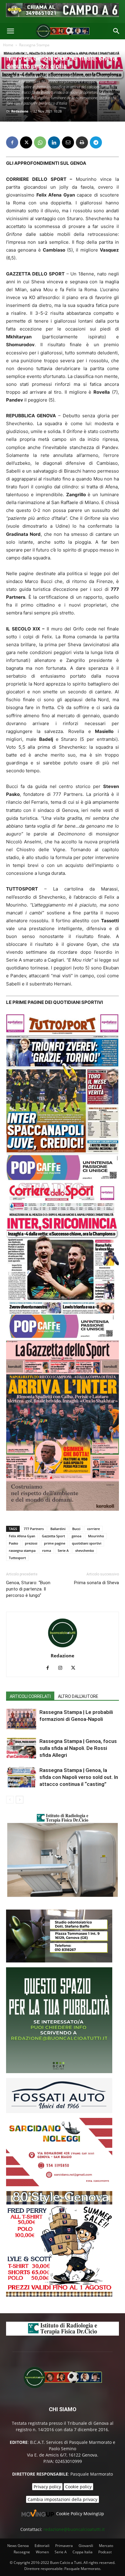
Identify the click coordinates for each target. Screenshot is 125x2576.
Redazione (20, 111)
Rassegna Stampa (34, 45)
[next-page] (20, 1800)
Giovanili (86, 2546)
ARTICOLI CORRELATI (30, 1696)
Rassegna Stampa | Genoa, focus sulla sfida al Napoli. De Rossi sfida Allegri (78, 1748)
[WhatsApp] (40, 142)
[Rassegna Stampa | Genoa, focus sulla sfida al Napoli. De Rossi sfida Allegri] (21, 1748)
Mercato (106, 2546)
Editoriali (42, 2546)
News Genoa (18, 2546)
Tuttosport (17, 1558)
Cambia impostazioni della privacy (62, 2499)
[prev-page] (10, 1800)
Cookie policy (78, 2487)
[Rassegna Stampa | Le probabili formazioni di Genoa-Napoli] (21, 1719)
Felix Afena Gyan (22, 1536)
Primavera (64, 2546)
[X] (26, 142)
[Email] (68, 142)
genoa (76, 1536)
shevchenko (85, 1550)
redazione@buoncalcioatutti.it (74, 2529)
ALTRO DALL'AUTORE (78, 1696)
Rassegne (22, 2552)
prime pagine (55, 1543)
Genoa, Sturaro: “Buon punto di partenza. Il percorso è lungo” (28, 1589)
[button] (10, 31)
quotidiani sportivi (87, 1543)
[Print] (82, 142)
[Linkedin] (54, 142)
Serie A (63, 1550)
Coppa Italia (83, 2552)
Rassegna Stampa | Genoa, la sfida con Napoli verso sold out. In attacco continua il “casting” (79, 1777)
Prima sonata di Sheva (96, 1583)
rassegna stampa (22, 1550)
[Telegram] (96, 142)
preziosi (31, 1543)
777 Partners (34, 1529)
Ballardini (58, 1529)
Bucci (76, 1529)
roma (47, 1550)
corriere (93, 1529)
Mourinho (96, 1536)
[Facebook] (12, 142)
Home (8, 45)
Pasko (14, 1543)
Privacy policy (47, 2487)
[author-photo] (62, 1647)
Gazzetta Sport (53, 1536)
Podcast (105, 2552)
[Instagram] (63, 1668)
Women (42, 2552)
